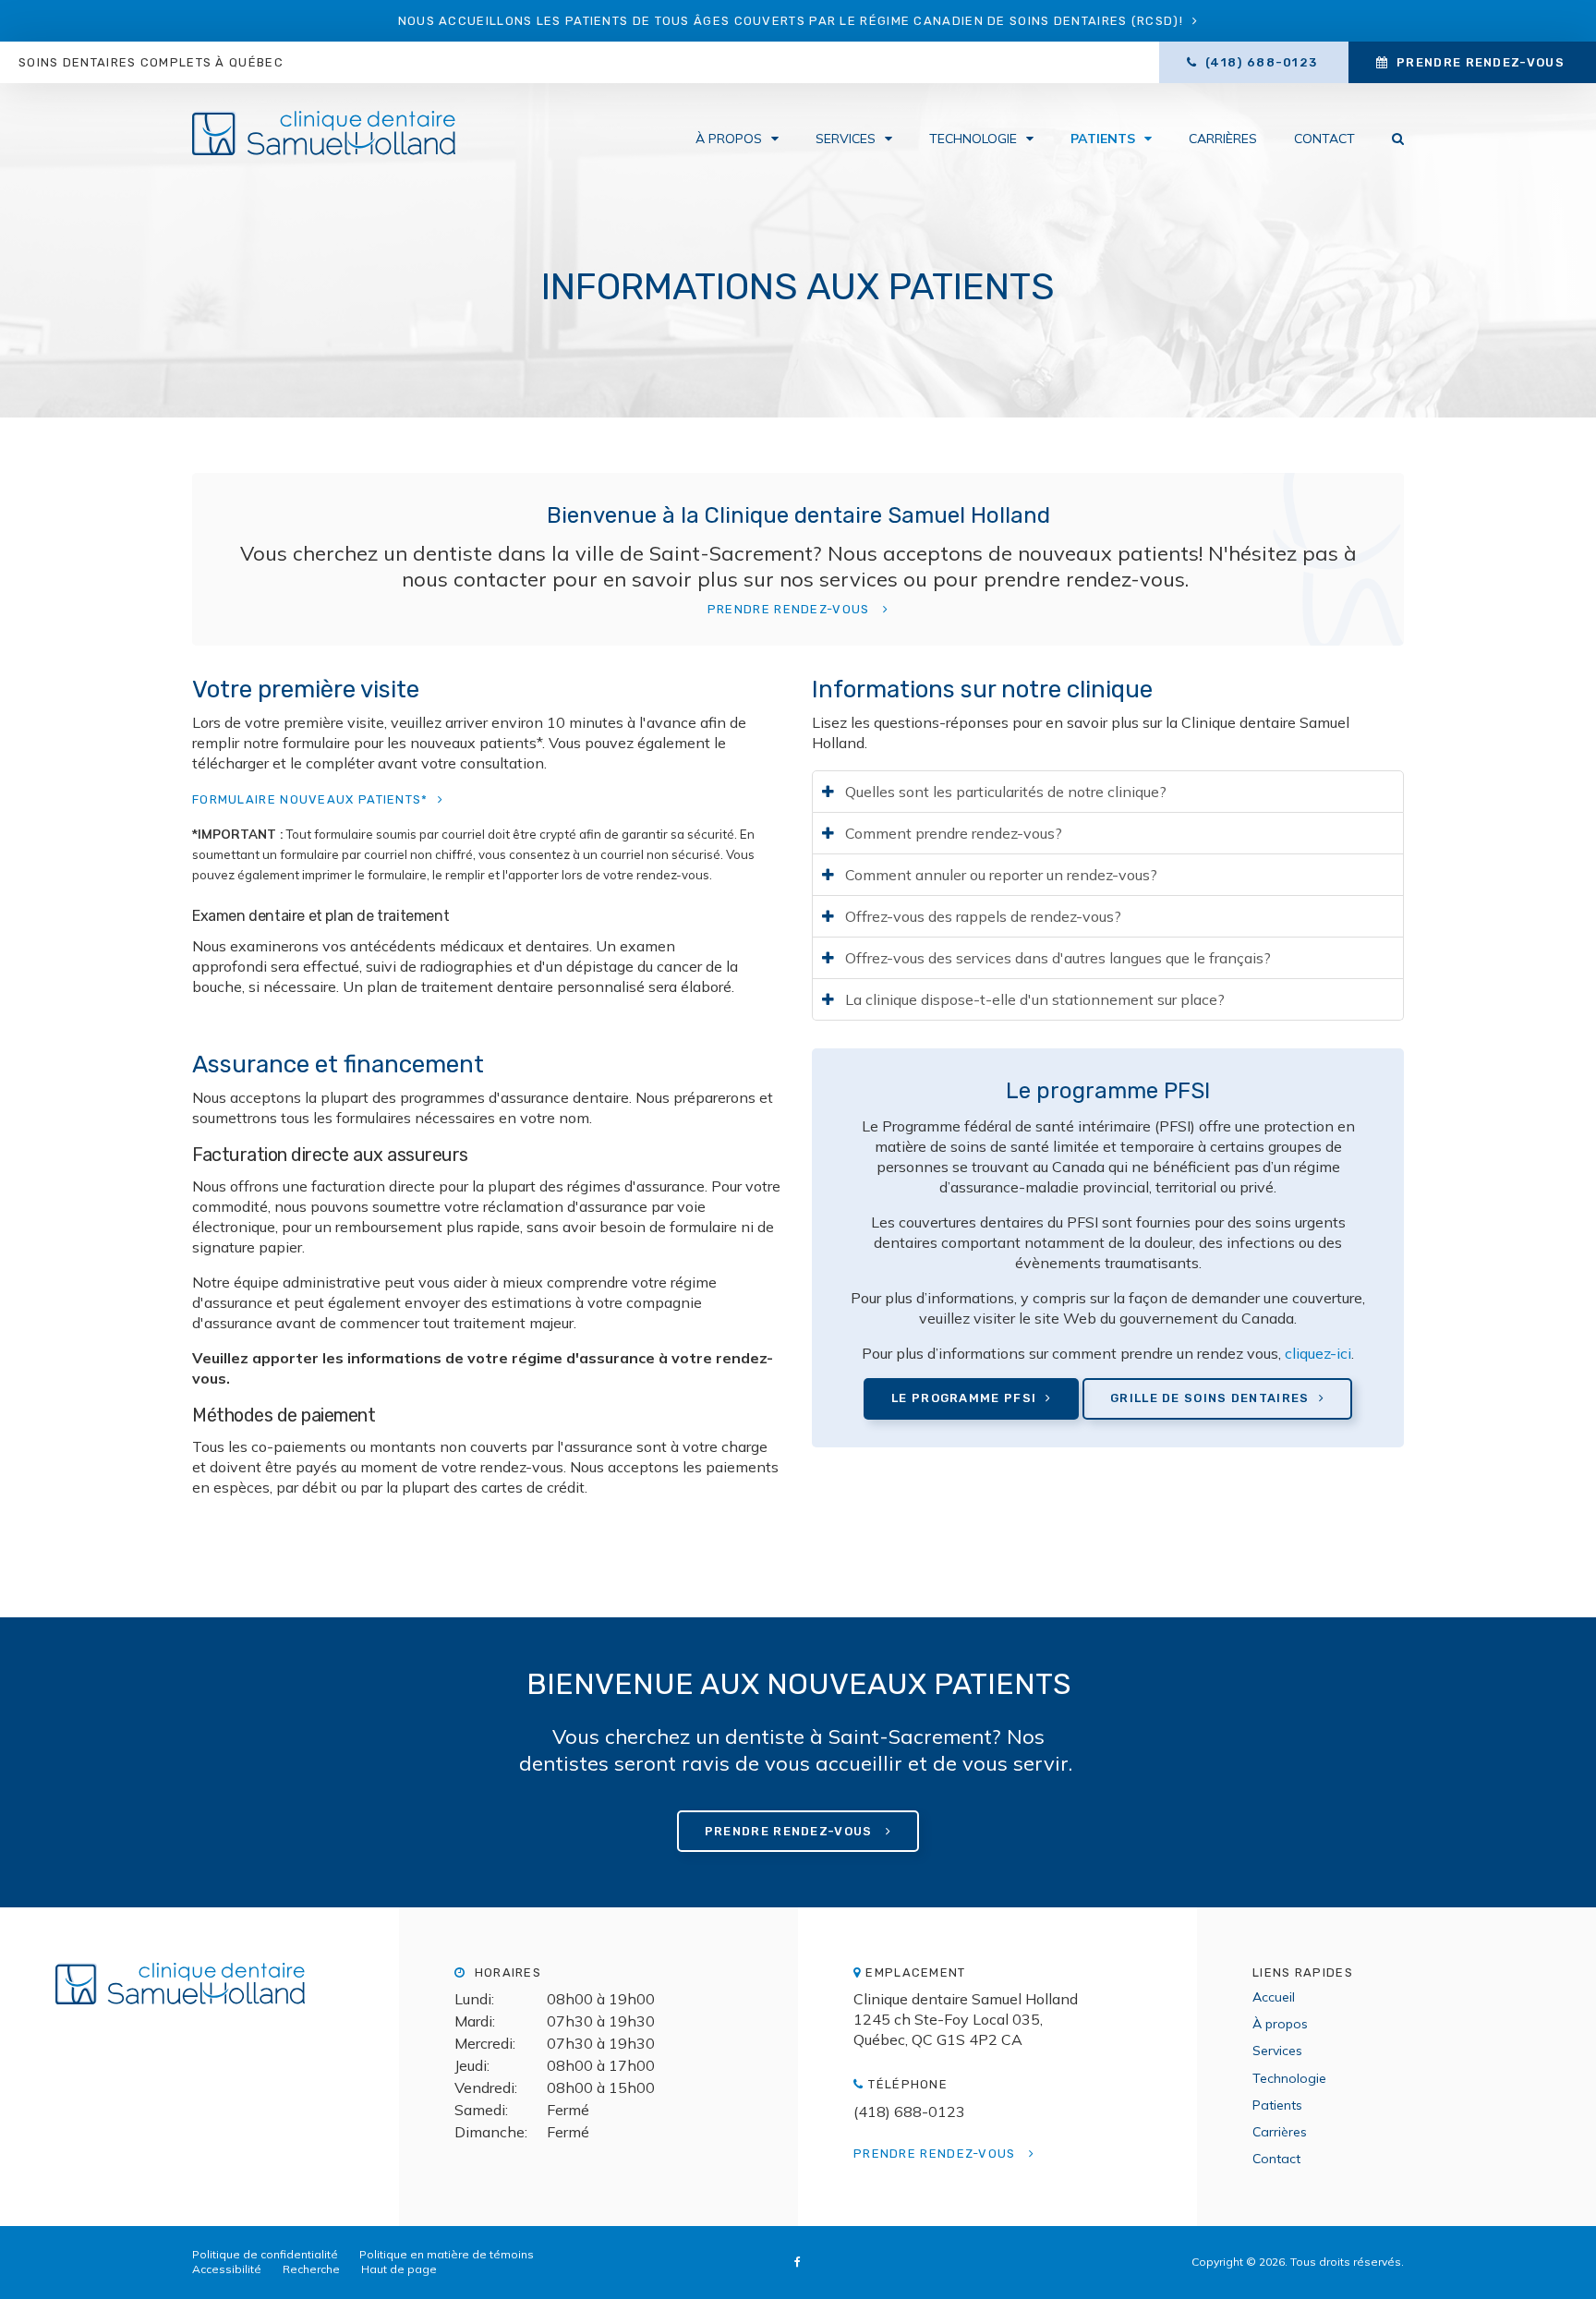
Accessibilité (227, 2269)
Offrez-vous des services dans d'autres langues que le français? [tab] (1058, 958)
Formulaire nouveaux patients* (310, 799)
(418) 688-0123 (909, 2111)
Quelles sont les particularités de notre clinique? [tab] (1006, 792)
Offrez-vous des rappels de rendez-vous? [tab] (983, 916)
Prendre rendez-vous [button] (1481, 62)
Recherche (311, 2269)
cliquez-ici (1318, 1353)
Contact (1324, 139)
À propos (729, 139)
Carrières (1223, 139)
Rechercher (1389, 139)
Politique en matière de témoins (447, 2254)
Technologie (973, 139)
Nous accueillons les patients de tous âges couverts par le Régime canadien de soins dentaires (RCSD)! (791, 21)
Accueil (1274, 1997)
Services (846, 139)
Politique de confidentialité (265, 2254)
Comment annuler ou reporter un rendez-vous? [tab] (1001, 875)
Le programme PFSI (964, 1398)
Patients (1103, 139)
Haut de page (399, 2269)
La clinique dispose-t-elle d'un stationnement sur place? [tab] (1035, 999)
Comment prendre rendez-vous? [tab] (954, 833)
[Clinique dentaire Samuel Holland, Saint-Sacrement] (199, 1993)
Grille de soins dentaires (1210, 1398)
